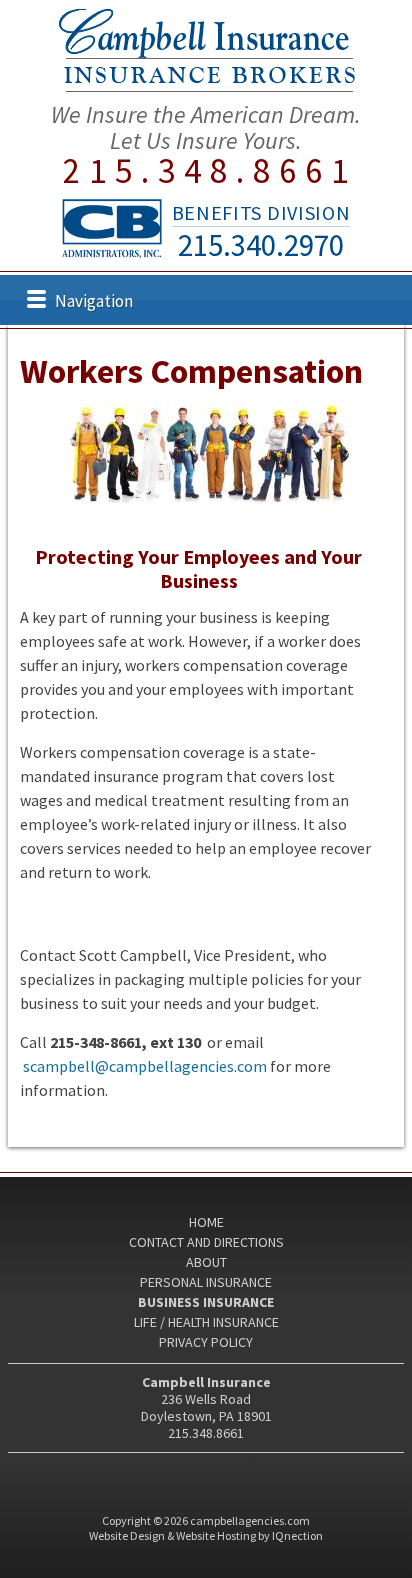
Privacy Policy (206, 1342)
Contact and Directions (206, 1242)
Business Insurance (206, 1302)
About (206, 1262)
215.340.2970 (261, 244)
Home (206, 1222)
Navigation (94, 301)
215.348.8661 (210, 171)
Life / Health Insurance (206, 1322)
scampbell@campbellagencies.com (145, 1066)
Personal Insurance (206, 1282)
